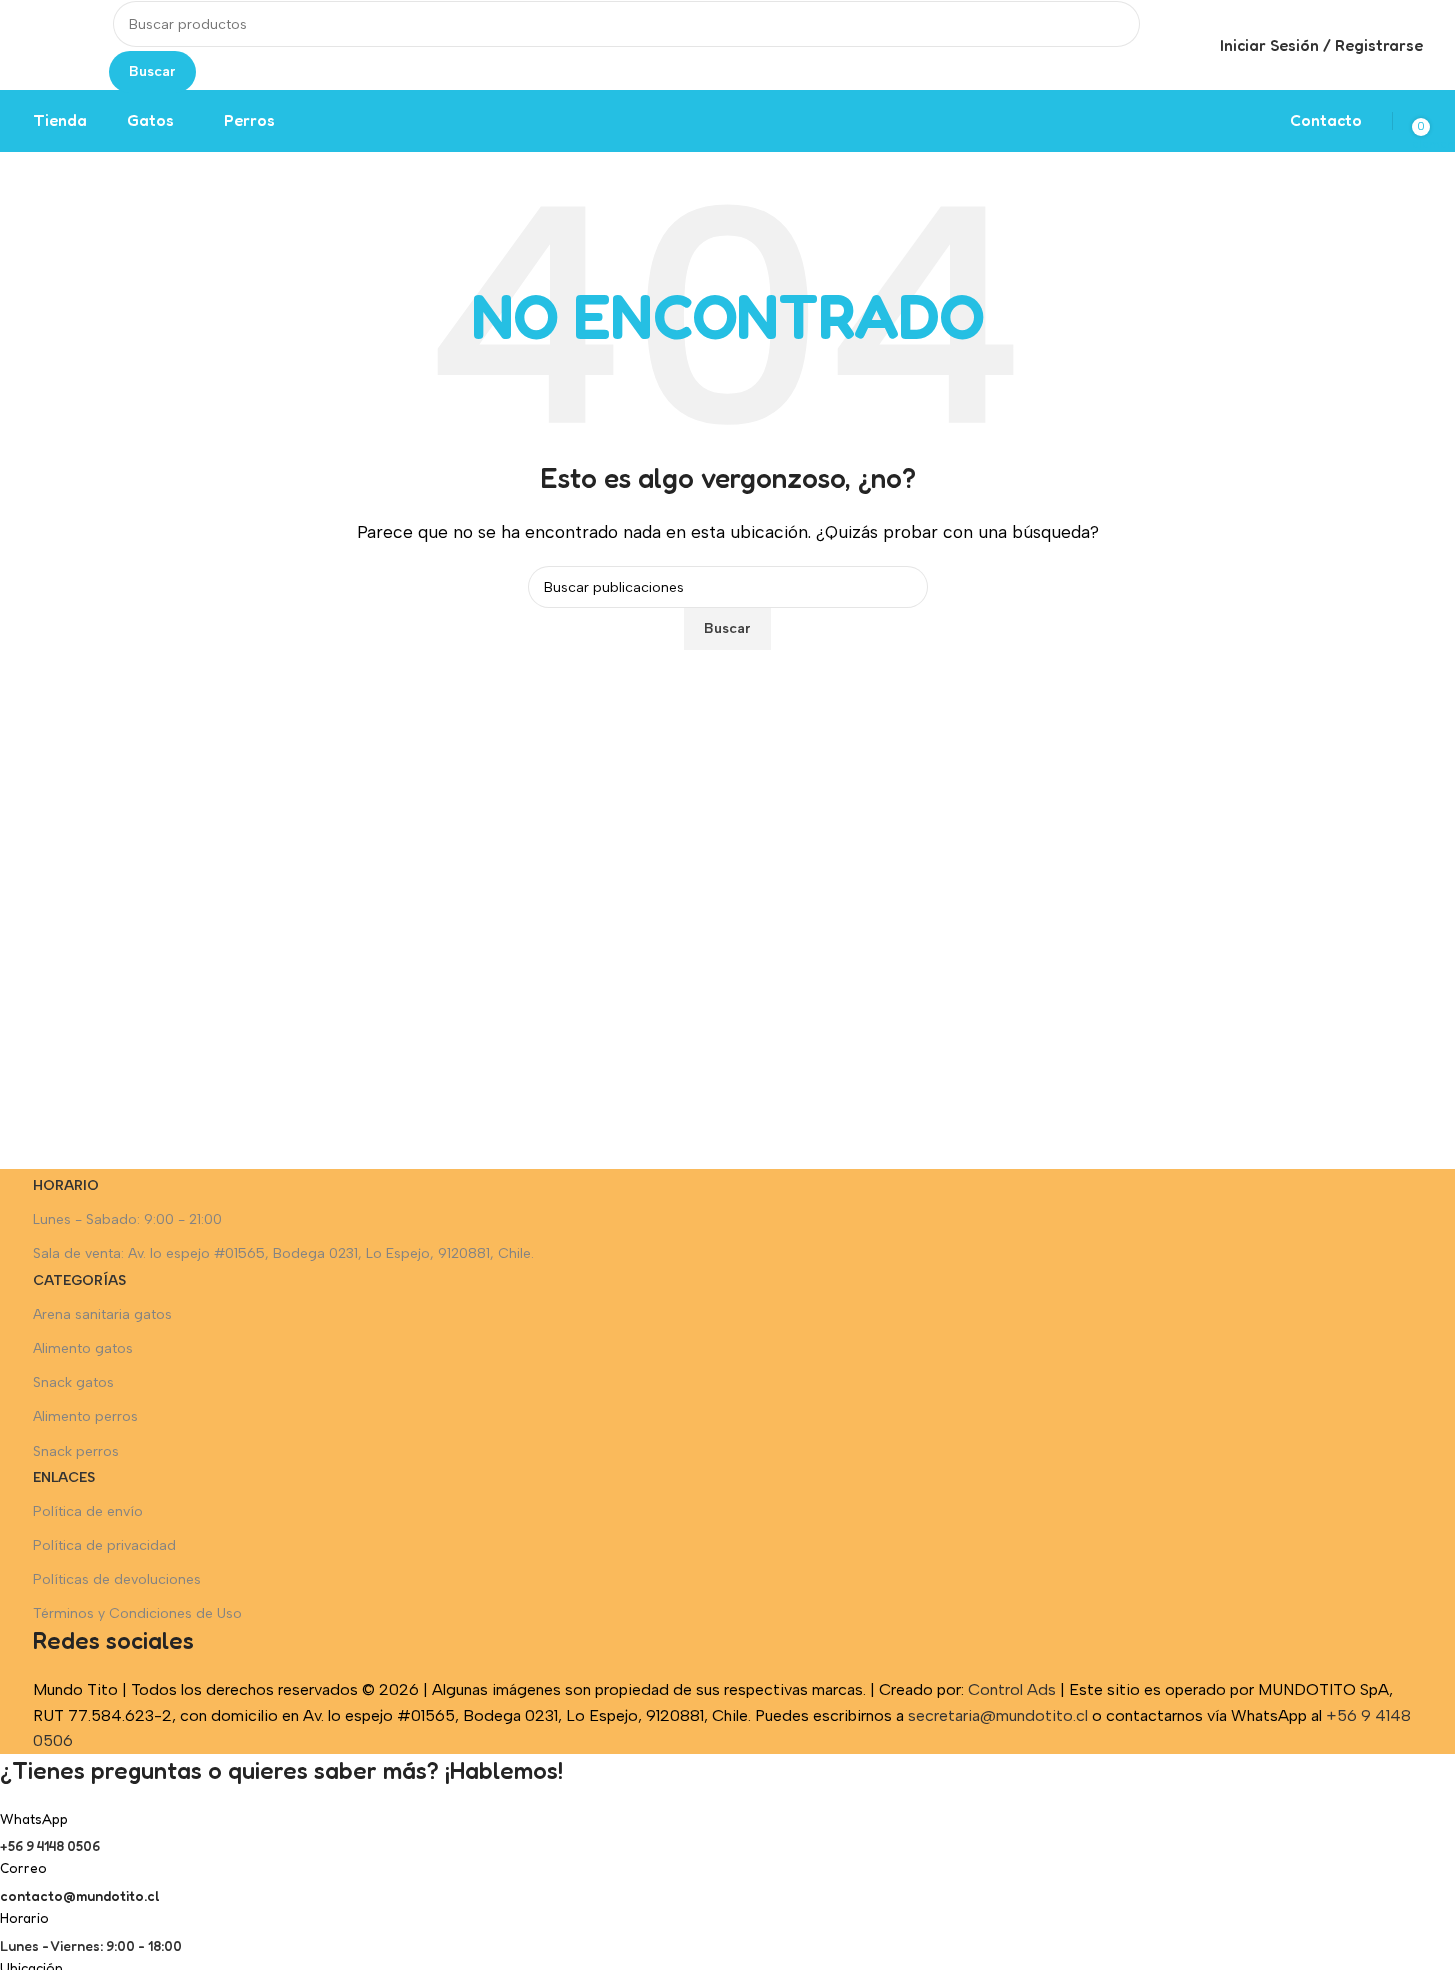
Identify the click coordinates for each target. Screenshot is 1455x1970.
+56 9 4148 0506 (50, 1845)
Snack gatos (73, 1382)
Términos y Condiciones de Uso (137, 1613)
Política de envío (88, 1511)
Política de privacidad (104, 1545)
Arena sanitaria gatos (102, 1314)
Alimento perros (85, 1416)
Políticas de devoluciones (117, 1579)
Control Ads (1012, 1689)
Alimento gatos (83, 1348)
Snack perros (76, 1451)
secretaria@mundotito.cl (998, 1715)
